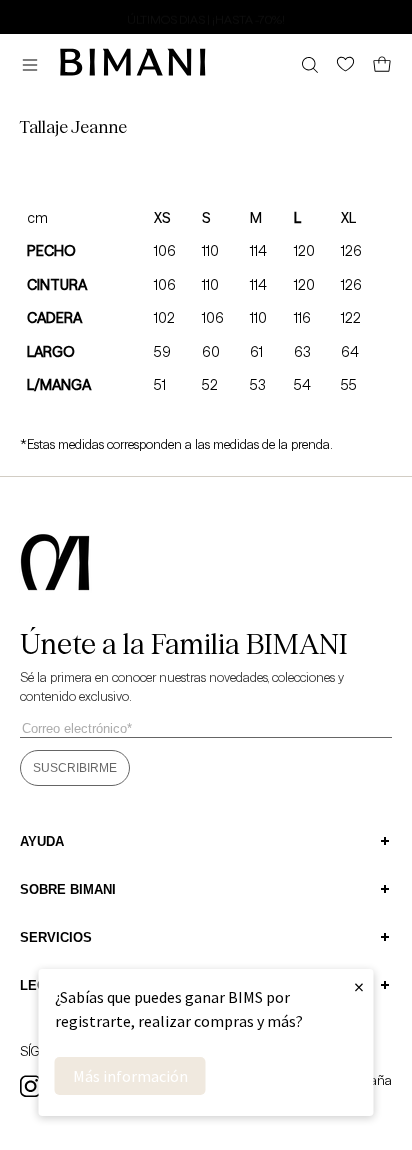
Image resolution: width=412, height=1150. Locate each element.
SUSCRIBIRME (75, 768)
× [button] (359, 986)
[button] (35, 64)
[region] (206, 16)
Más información (130, 1076)
